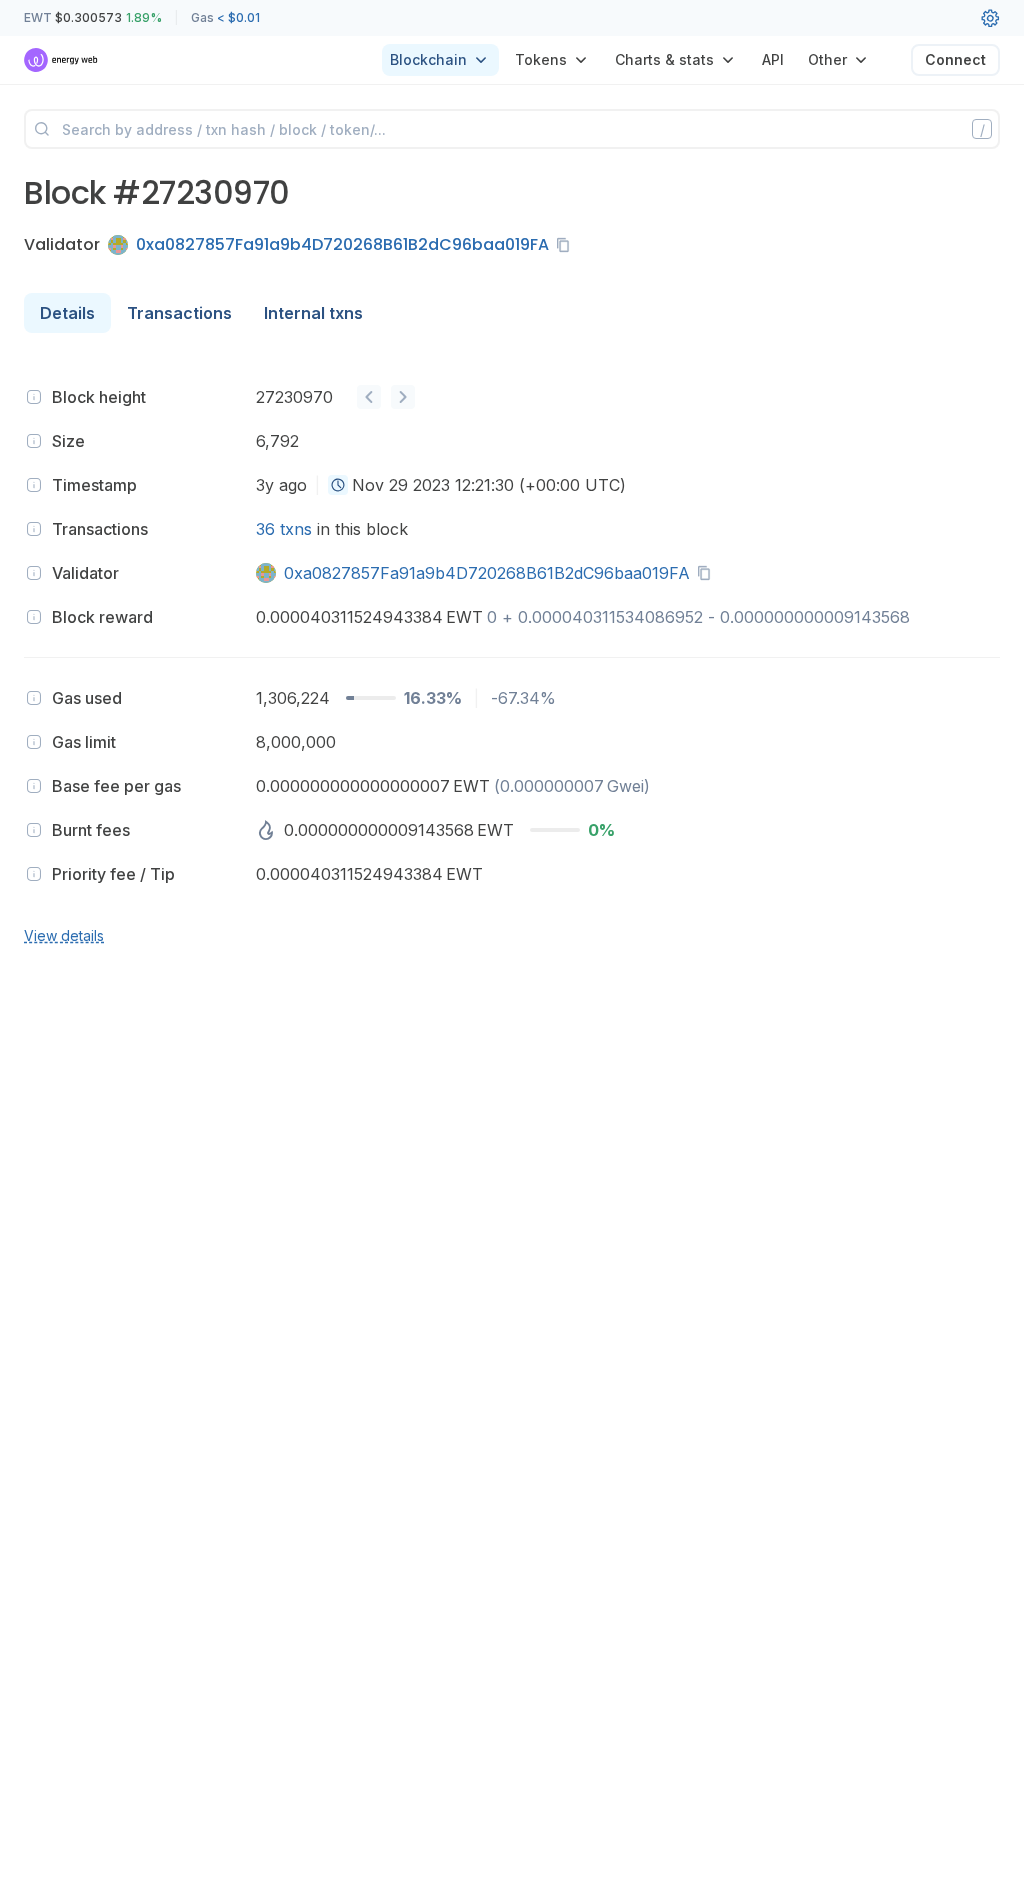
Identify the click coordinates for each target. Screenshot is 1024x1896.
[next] (403, 397)
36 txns (284, 529)
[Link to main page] (61, 60)
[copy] (567, 245)
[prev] (369, 397)
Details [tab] (67, 313)
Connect (955, 59)
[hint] (34, 397)
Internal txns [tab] (313, 313)
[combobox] (338, 485)
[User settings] (990, 18)
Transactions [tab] (179, 313)
